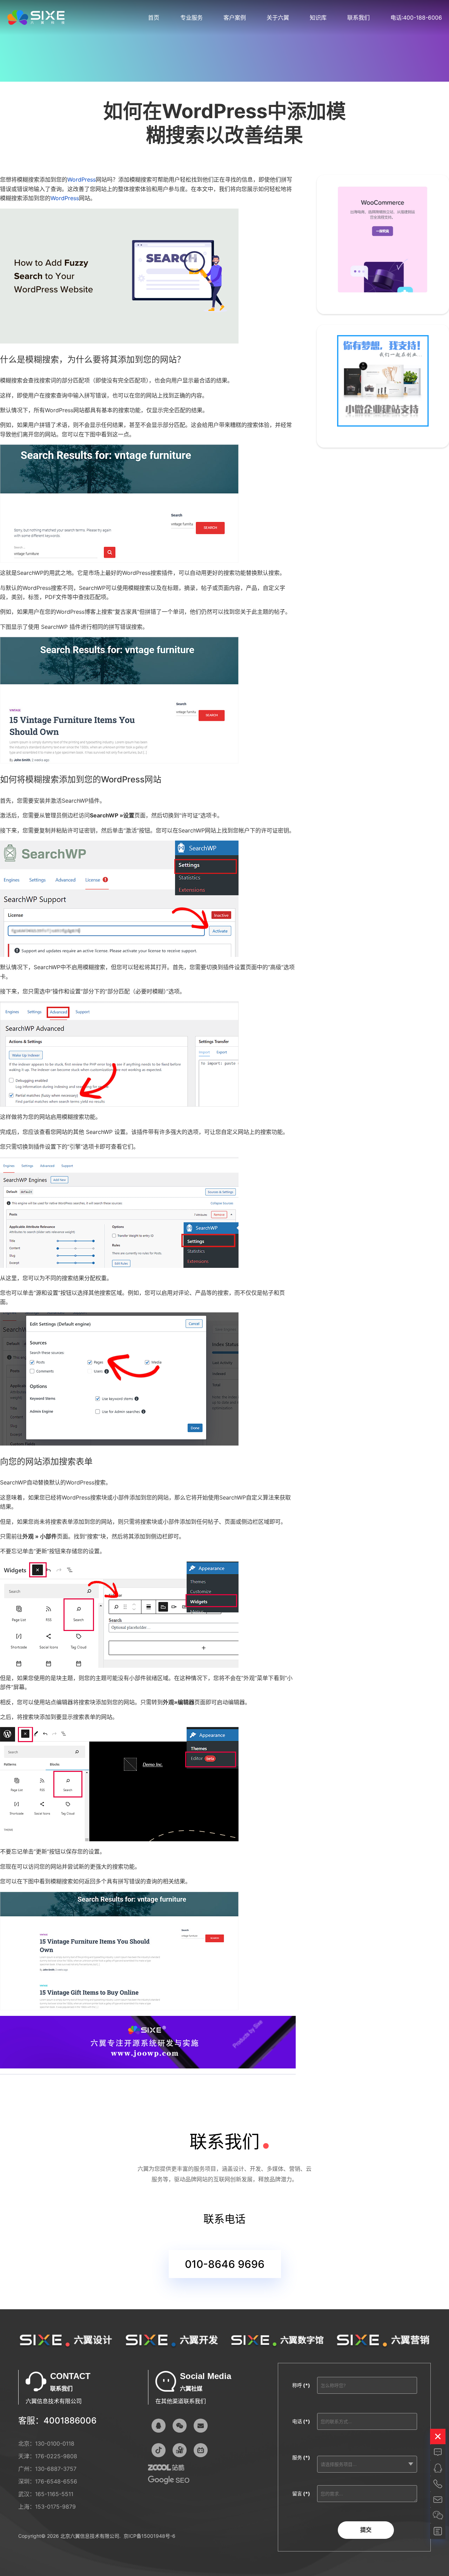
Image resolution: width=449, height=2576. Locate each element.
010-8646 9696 (225, 2264)
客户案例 (235, 18)
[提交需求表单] (438, 2531)
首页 (154, 18)
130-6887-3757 (56, 2469)
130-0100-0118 (55, 2444)
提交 (366, 2530)
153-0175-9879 (55, 2507)
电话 (301, 2421)
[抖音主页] (159, 2450)
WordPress (82, 179)
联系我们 (358, 18)
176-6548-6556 (56, 2481)
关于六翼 (278, 18)
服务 (301, 2457)
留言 (301, 2493)
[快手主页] (180, 2450)
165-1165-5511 (54, 2494)
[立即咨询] (438, 2452)
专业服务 (192, 18)
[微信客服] (180, 2426)
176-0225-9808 (56, 2456)
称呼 (301, 2385)
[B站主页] (201, 2450)
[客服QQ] (159, 2426)
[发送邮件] (201, 2426)
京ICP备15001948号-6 (149, 2536)
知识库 (318, 18)
